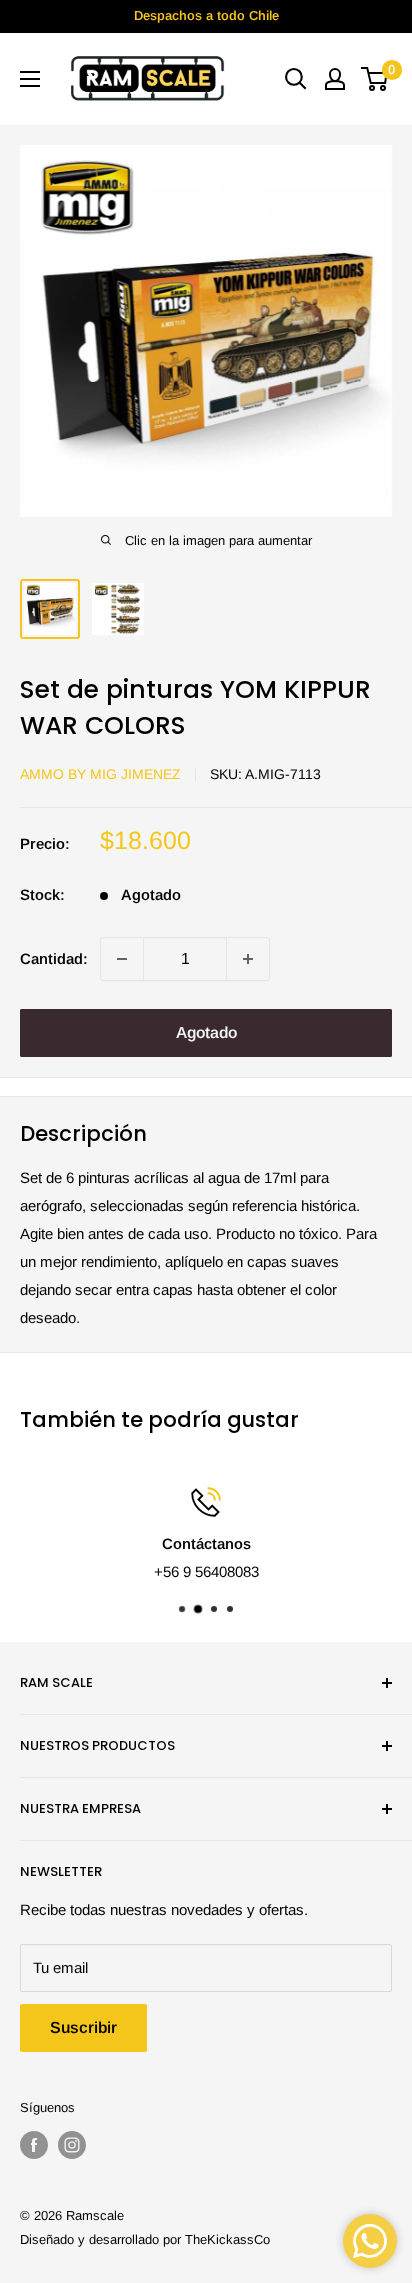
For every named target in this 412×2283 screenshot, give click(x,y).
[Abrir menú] (30, 79)
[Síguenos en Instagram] (72, 2145)
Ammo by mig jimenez (100, 774)
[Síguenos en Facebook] (34, 2145)
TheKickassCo (227, 2239)
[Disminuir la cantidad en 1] (122, 959)
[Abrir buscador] (296, 79)
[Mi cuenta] (335, 79)
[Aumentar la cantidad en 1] (248, 959)
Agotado (206, 1032)
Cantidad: (54, 958)
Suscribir (83, 2027)
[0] (375, 79)
